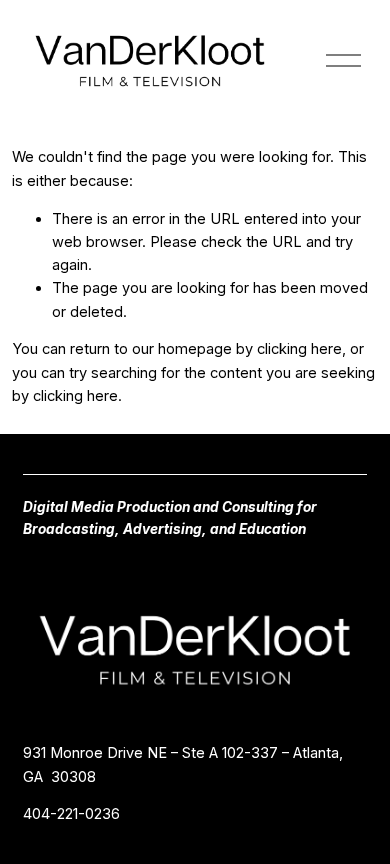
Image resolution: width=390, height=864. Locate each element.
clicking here (299, 349)
